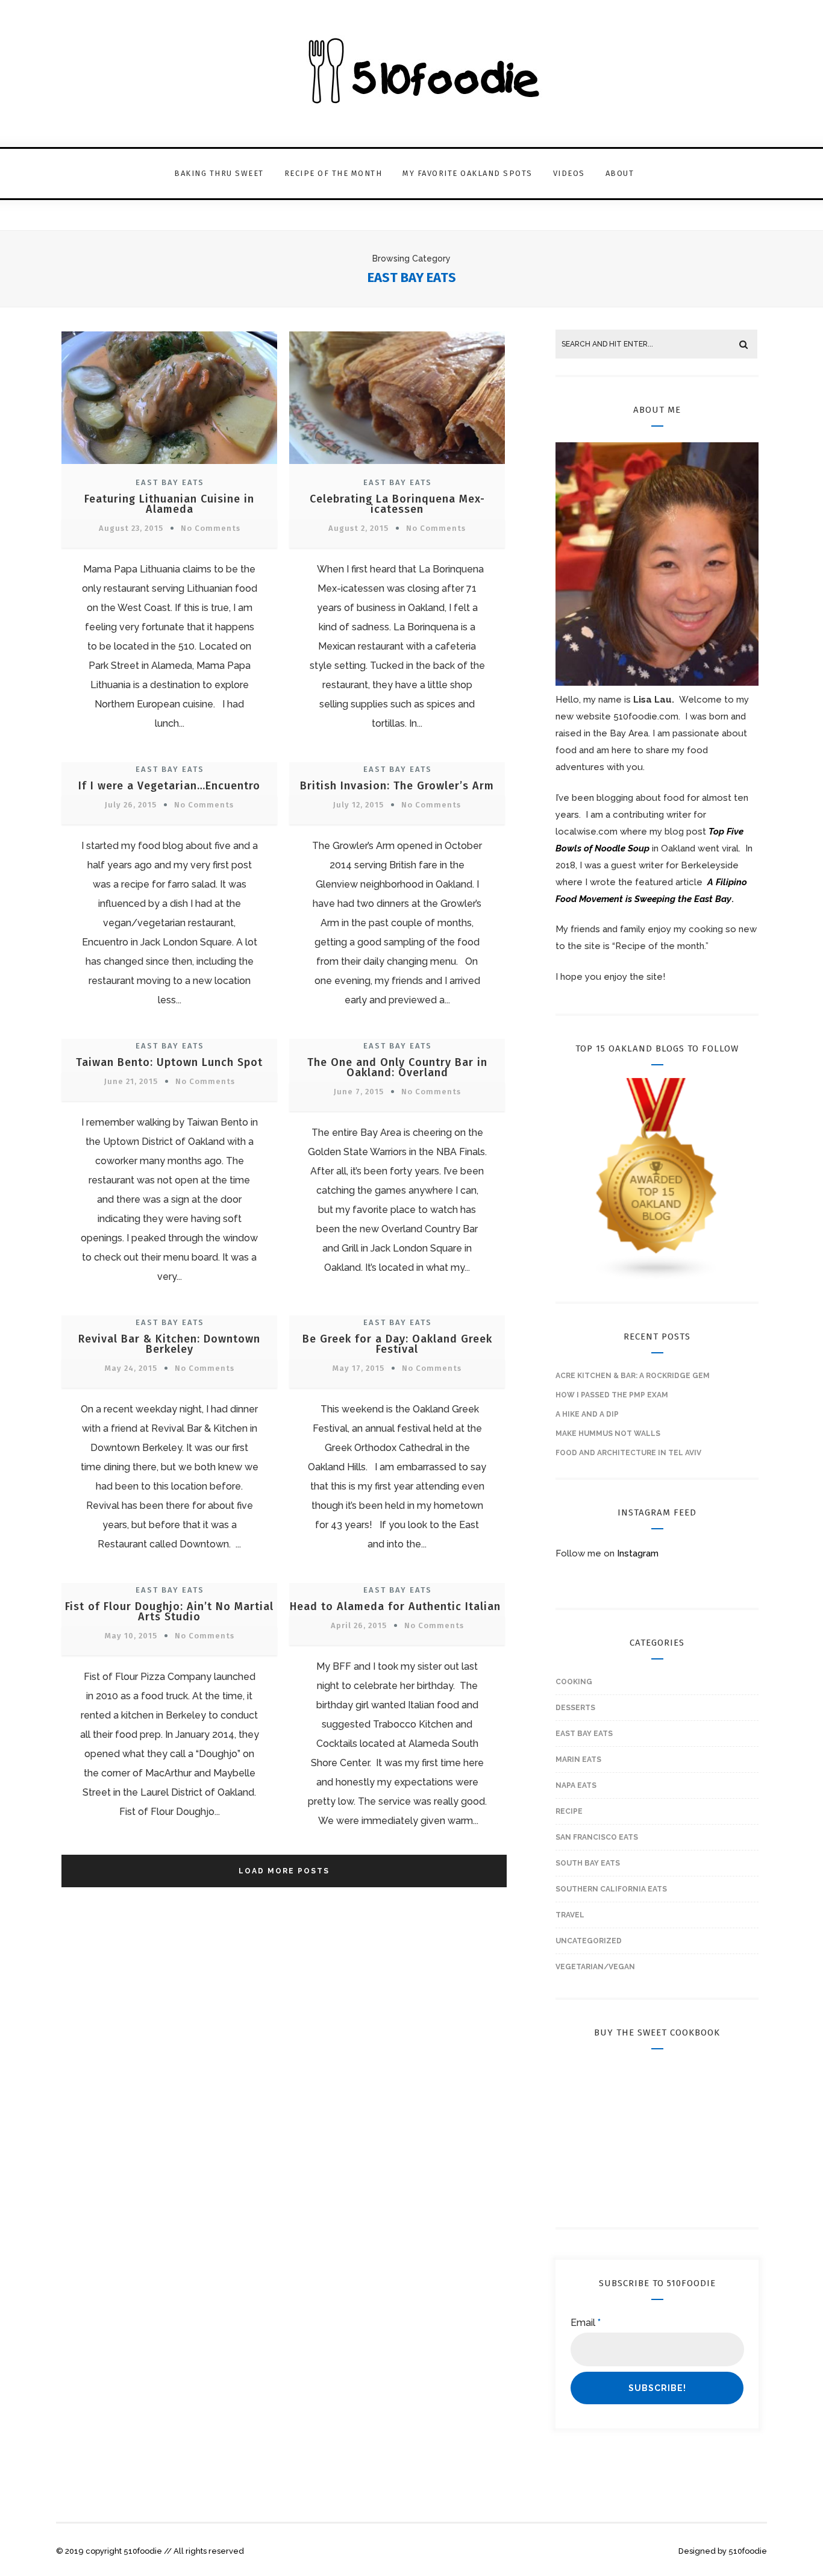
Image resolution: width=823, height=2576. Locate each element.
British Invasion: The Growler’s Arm (397, 786)
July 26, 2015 (131, 805)
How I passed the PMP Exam (612, 1395)
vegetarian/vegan (595, 1967)
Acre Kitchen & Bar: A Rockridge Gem (633, 1376)
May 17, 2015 (358, 1368)
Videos (569, 173)
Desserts (575, 1708)
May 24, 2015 (131, 1368)
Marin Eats (578, 1760)
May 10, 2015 (131, 1636)
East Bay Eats (170, 482)
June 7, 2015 (359, 1092)
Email (586, 2323)
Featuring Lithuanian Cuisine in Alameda (169, 504)
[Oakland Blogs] (657, 1278)
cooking (574, 1682)
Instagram (638, 1553)
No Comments (211, 528)
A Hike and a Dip (587, 1414)
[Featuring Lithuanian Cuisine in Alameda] (169, 465)
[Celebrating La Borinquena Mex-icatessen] (397, 465)
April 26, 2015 (359, 1625)
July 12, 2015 (358, 805)
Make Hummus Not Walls (608, 1434)
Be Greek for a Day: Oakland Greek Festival (397, 1344)
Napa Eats (576, 1785)
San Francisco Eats (597, 1837)
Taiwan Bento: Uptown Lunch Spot (169, 1062)
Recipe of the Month (333, 173)
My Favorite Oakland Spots (468, 173)
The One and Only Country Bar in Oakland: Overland (397, 1067)
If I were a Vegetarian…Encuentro (169, 786)
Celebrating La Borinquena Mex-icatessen (397, 504)
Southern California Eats (611, 1889)
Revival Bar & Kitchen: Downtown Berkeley (169, 1344)
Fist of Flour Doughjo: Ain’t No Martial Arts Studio (169, 1612)
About (620, 173)
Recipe (569, 1811)
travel (570, 1915)
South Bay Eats (588, 1863)
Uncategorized (589, 1941)
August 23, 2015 (131, 528)
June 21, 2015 (131, 1081)
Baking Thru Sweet (219, 173)
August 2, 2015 (358, 528)
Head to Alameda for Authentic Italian (397, 1606)
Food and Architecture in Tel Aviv (628, 1453)
